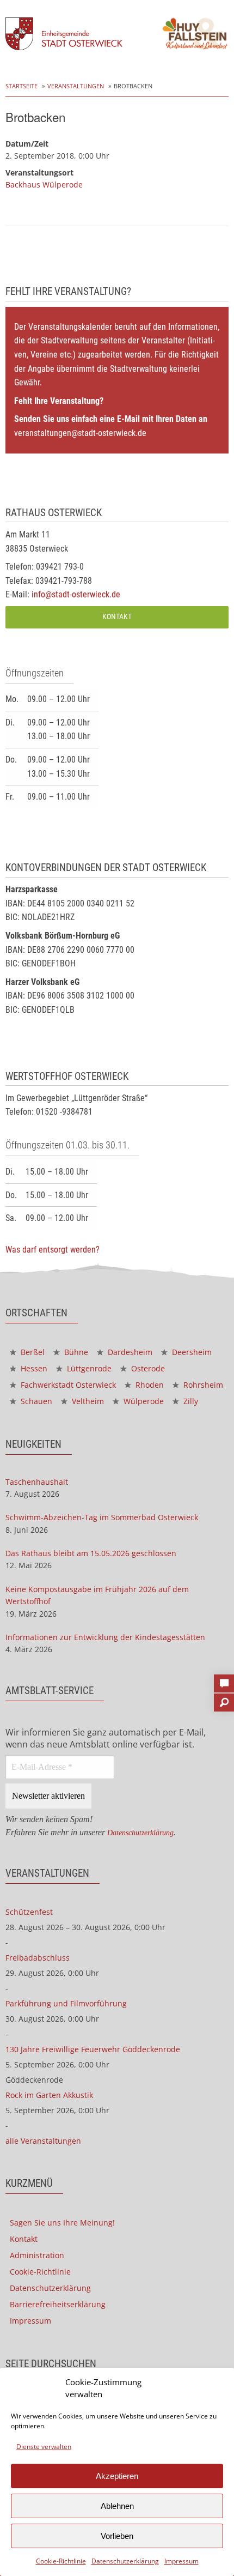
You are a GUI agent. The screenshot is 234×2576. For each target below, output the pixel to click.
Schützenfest (29, 1912)
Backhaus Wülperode (44, 185)
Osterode (147, 1368)
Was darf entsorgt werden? (53, 1250)
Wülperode (143, 1401)
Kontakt (117, 617)
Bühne (75, 1352)
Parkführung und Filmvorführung (66, 2003)
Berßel (32, 1352)
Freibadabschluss (38, 1958)
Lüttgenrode (88, 1368)
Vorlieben (117, 2536)
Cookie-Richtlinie (61, 2561)
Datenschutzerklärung (125, 2561)
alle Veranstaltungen (43, 2141)
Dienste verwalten (44, 2447)
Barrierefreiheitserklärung (58, 2304)
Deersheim (191, 1352)
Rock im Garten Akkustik (49, 2095)
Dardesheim (129, 1352)
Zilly (190, 1401)
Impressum (181, 2561)
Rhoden (149, 1385)
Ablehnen (117, 2506)
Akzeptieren (117, 2476)
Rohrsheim (202, 1385)
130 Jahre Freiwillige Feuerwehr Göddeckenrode (93, 2049)
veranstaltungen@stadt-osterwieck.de (80, 433)
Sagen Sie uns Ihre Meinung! (62, 2223)
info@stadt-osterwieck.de (76, 594)
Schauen (35, 1401)
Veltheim (87, 1401)
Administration (37, 2255)
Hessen (33, 1368)
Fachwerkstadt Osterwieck (67, 1385)
